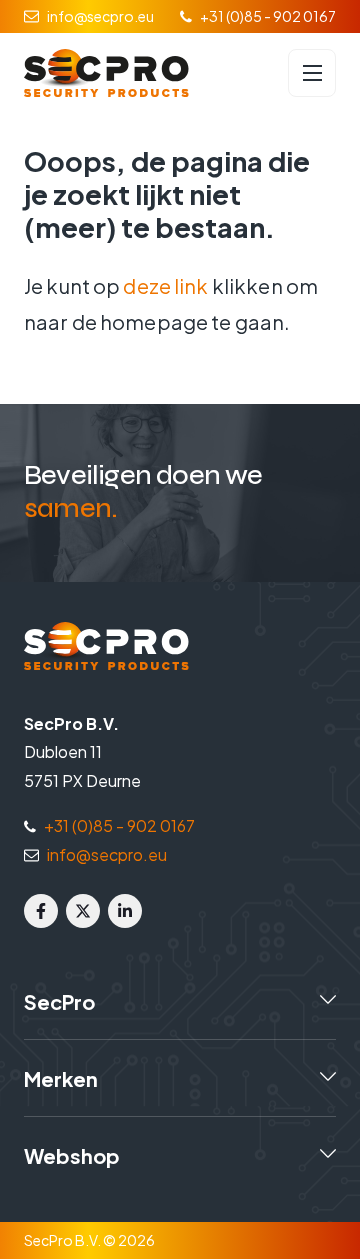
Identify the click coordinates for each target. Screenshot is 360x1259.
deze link (165, 285)
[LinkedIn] (125, 911)
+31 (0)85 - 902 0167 (268, 16)
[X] (83, 911)
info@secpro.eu (100, 16)
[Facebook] (41, 911)
